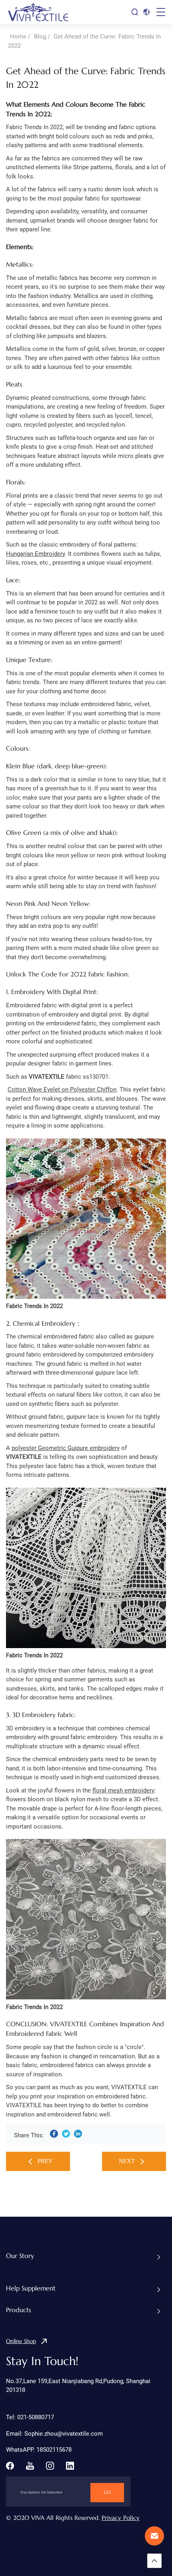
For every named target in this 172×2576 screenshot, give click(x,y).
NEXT (127, 2161)
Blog (40, 36)
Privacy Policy (121, 2518)
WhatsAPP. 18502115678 (39, 2450)
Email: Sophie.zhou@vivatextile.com (54, 2434)
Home (18, 36)
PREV (45, 2161)
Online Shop (21, 2341)
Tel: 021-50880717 (30, 2417)
